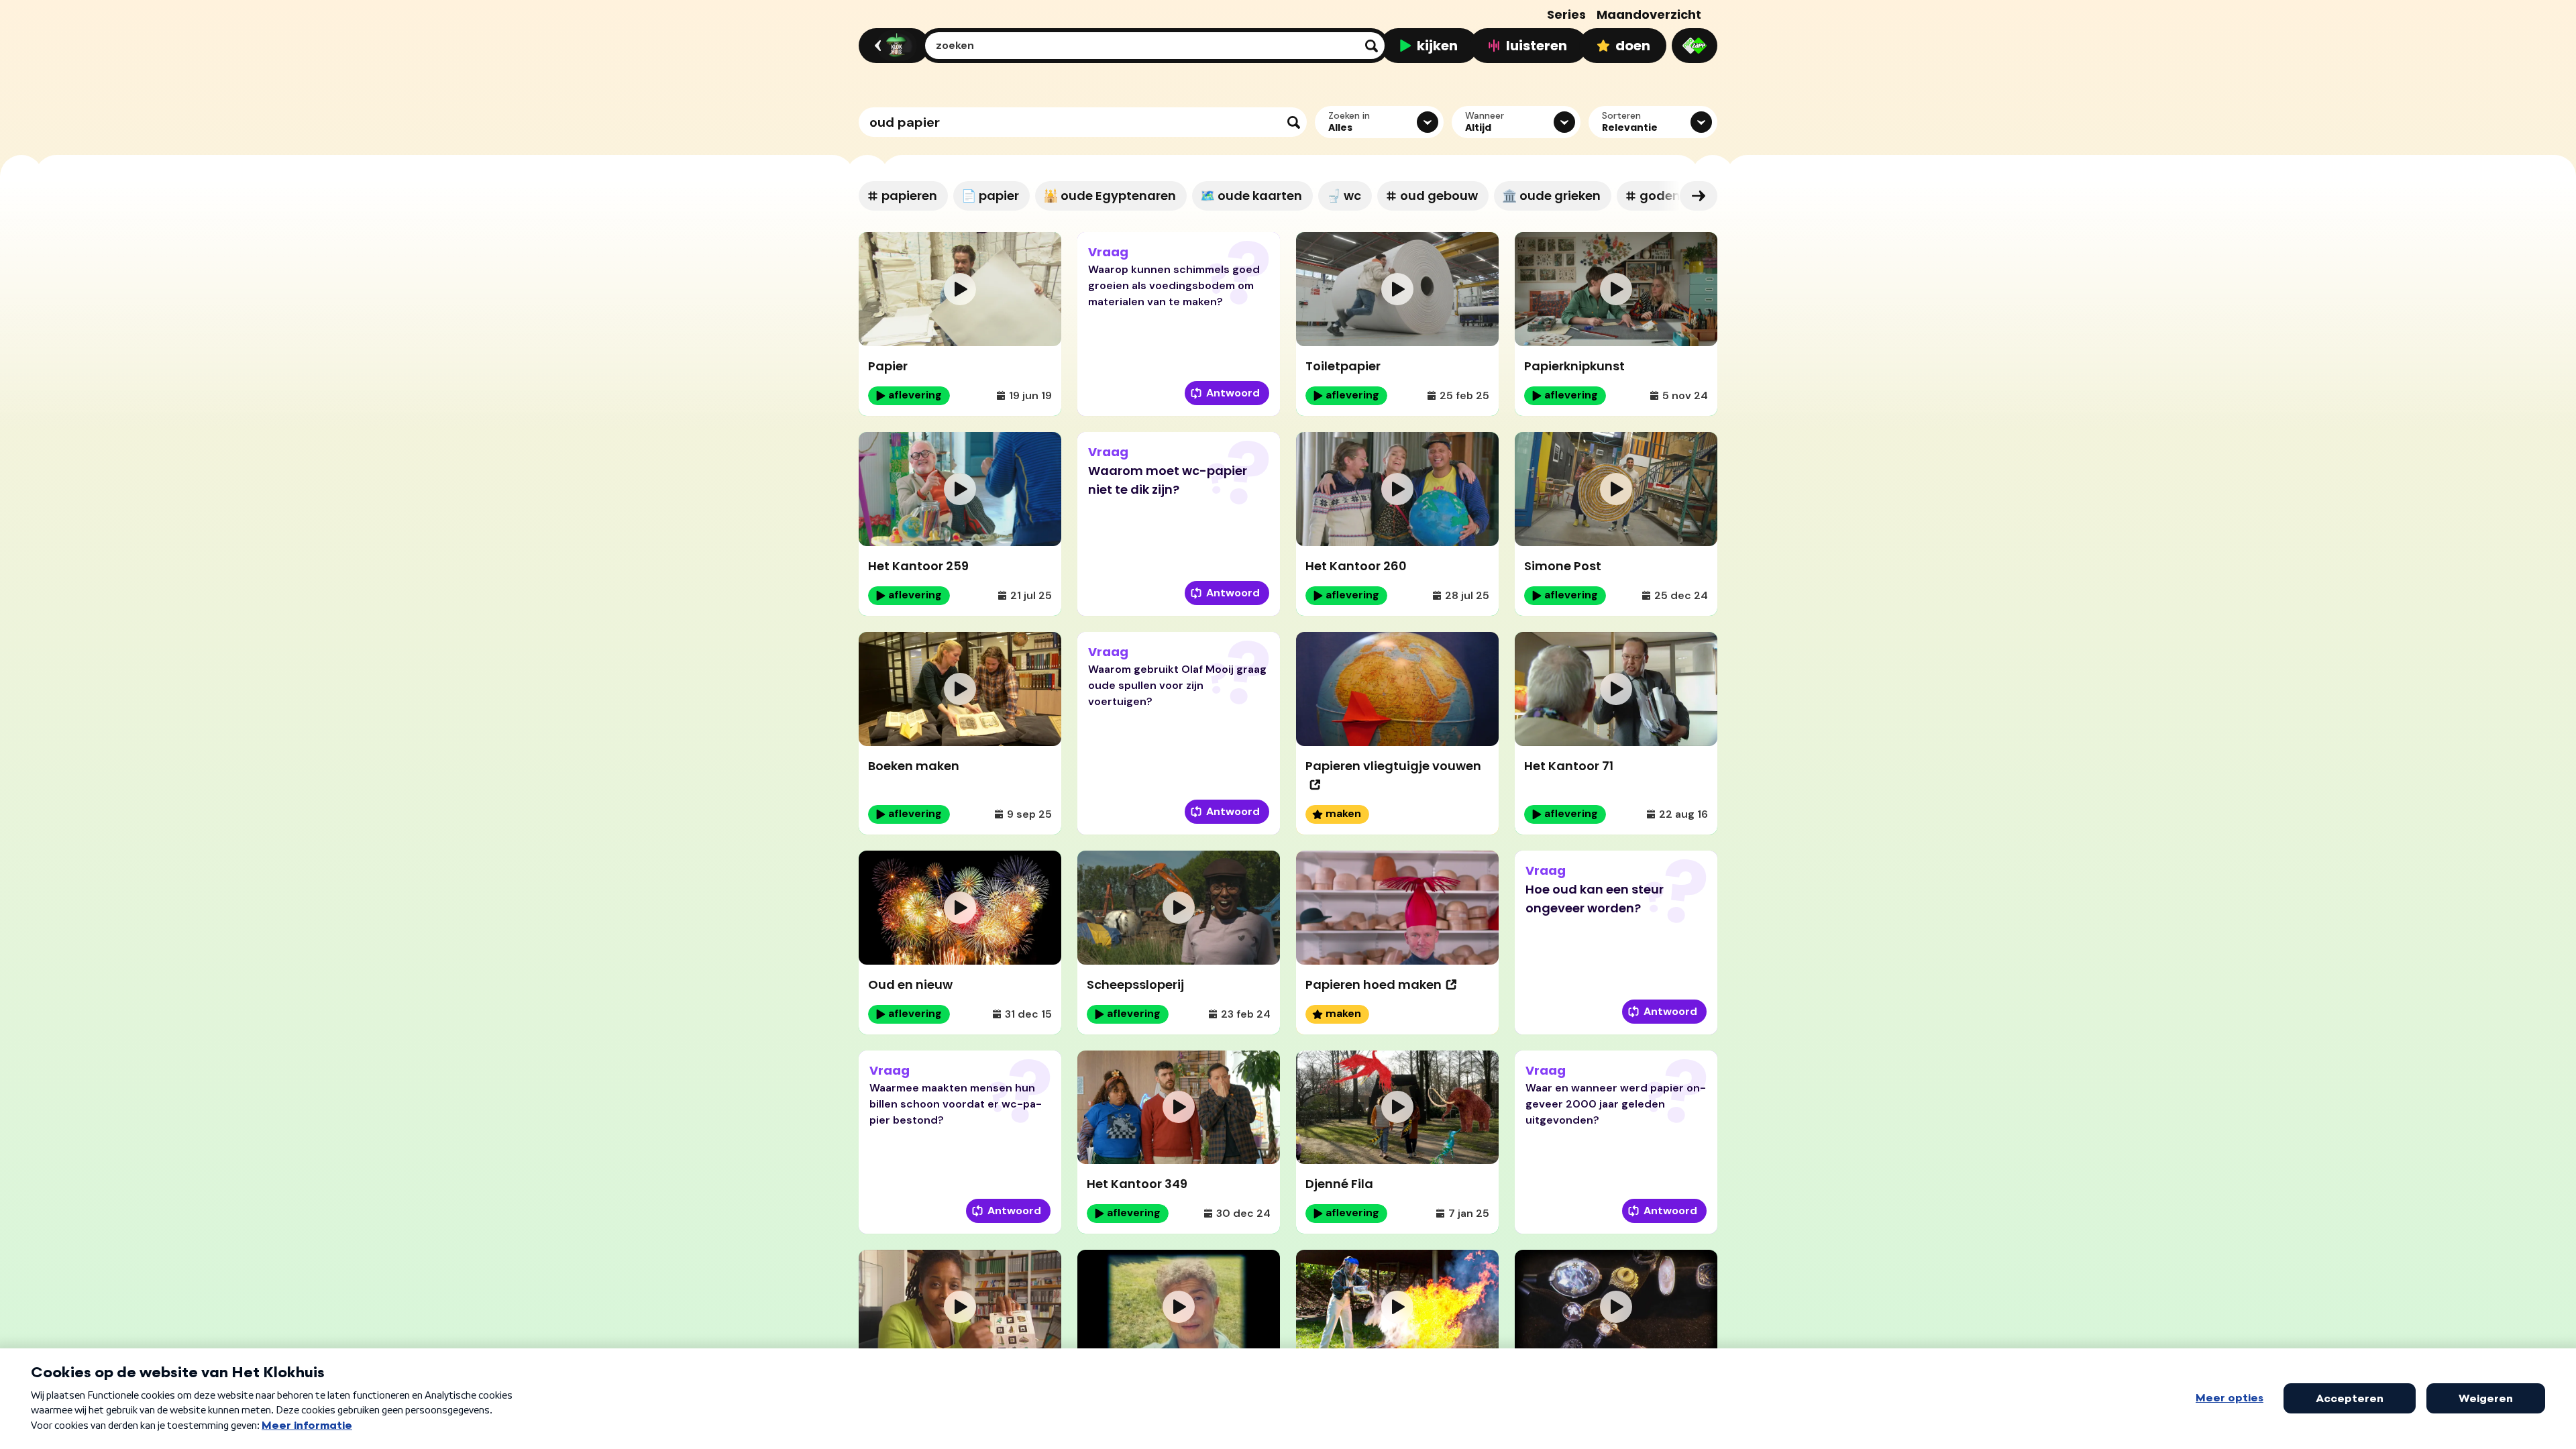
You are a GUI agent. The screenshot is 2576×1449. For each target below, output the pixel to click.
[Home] (892, 46)
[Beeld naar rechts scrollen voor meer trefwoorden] (1699, 196)
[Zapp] (1695, 46)
